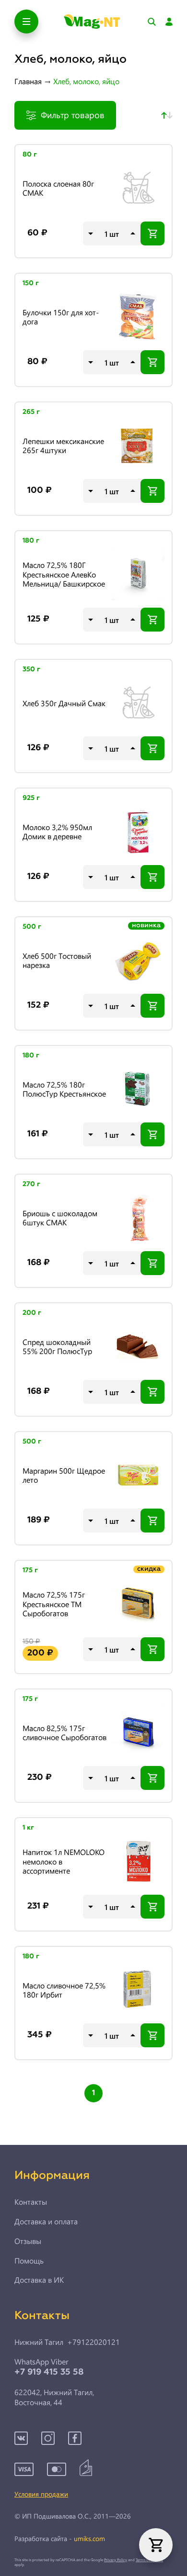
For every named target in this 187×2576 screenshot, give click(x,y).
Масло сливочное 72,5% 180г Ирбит (64, 1990)
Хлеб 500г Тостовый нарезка (57, 960)
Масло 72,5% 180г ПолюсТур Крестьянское (64, 1089)
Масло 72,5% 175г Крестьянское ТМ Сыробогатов (54, 1604)
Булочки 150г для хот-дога (61, 317)
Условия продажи (41, 2494)
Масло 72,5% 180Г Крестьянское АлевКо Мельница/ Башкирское (64, 574)
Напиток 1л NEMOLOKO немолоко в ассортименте (64, 1861)
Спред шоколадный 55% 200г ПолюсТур (57, 1346)
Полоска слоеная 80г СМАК (58, 188)
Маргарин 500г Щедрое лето (64, 1475)
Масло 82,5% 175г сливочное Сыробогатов (64, 1732)
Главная (28, 81)
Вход (169, 22)
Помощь (29, 2261)
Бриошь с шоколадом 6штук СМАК (60, 1218)
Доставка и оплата (46, 2221)
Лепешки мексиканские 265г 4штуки (63, 445)
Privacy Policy (116, 2559)
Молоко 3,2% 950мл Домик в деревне (57, 832)
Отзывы (28, 2241)
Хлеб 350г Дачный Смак (64, 703)
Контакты (31, 2202)
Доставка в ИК (39, 2280)
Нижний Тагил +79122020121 (67, 2342)
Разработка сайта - (60, 2539)
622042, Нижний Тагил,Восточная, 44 (54, 2397)
